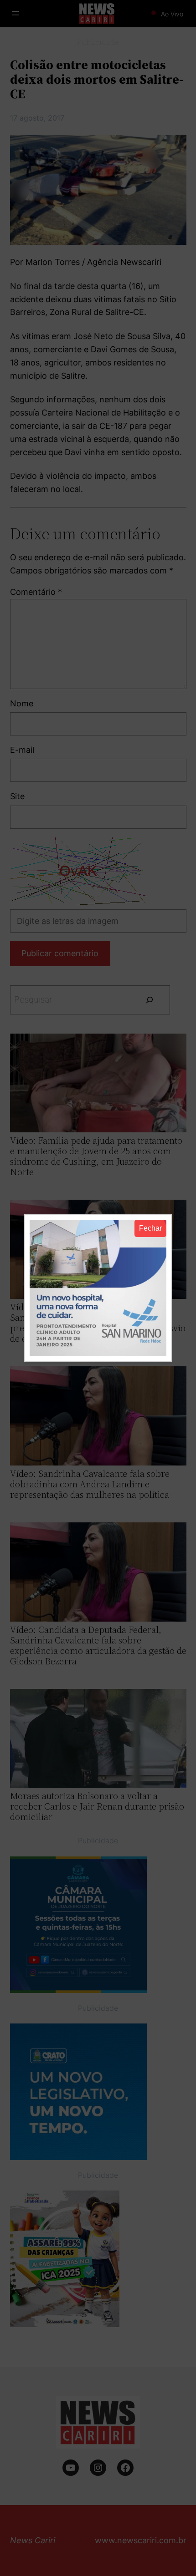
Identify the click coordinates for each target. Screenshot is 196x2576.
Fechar (150, 1228)
